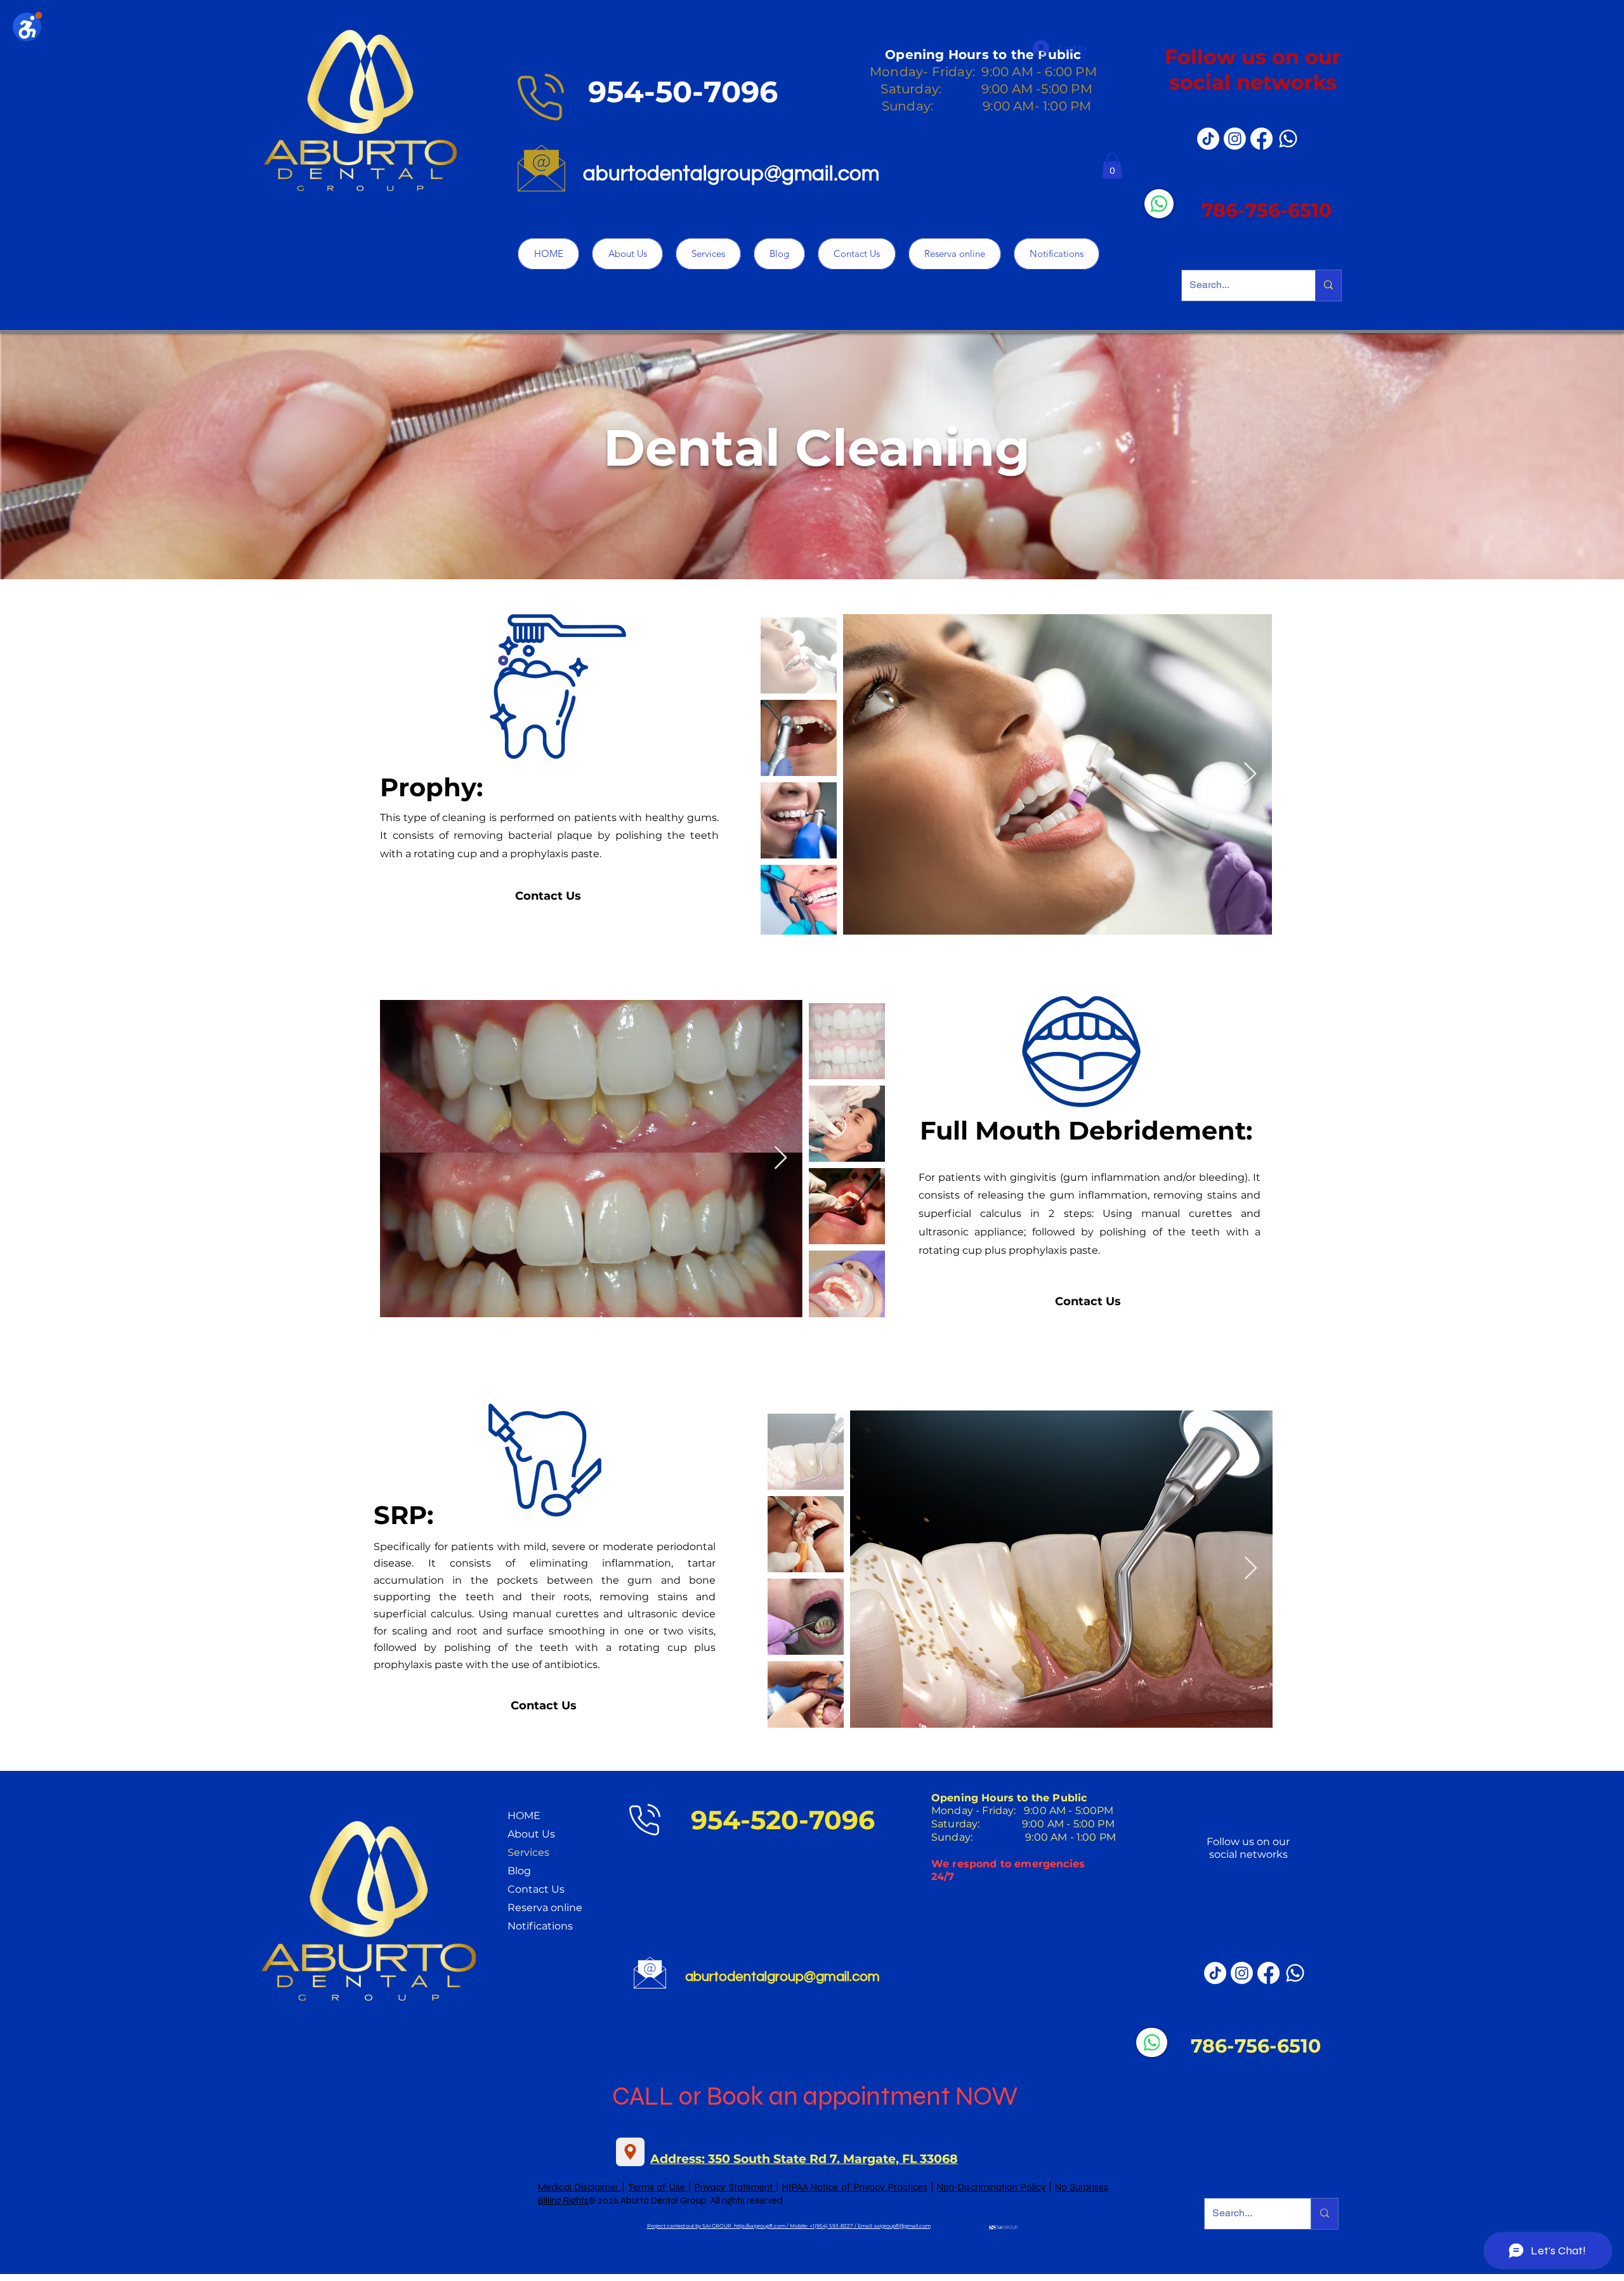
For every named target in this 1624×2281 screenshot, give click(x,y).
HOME (524, 1816)
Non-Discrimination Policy (992, 2187)
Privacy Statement (735, 2187)
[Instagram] (1235, 139)
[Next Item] (1250, 774)
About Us (531, 1834)
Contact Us (536, 1889)
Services (528, 1852)
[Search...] (1328, 286)
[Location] (630, 2152)
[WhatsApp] (1159, 204)
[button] (1112, 166)
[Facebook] (1261, 139)
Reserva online (545, 1908)
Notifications (540, 1926)
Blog (519, 1871)
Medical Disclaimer (580, 2187)
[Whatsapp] (1288, 139)
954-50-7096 (683, 92)
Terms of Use (658, 2187)
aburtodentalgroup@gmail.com (731, 174)
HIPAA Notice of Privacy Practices (855, 2187)
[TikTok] (1208, 139)
